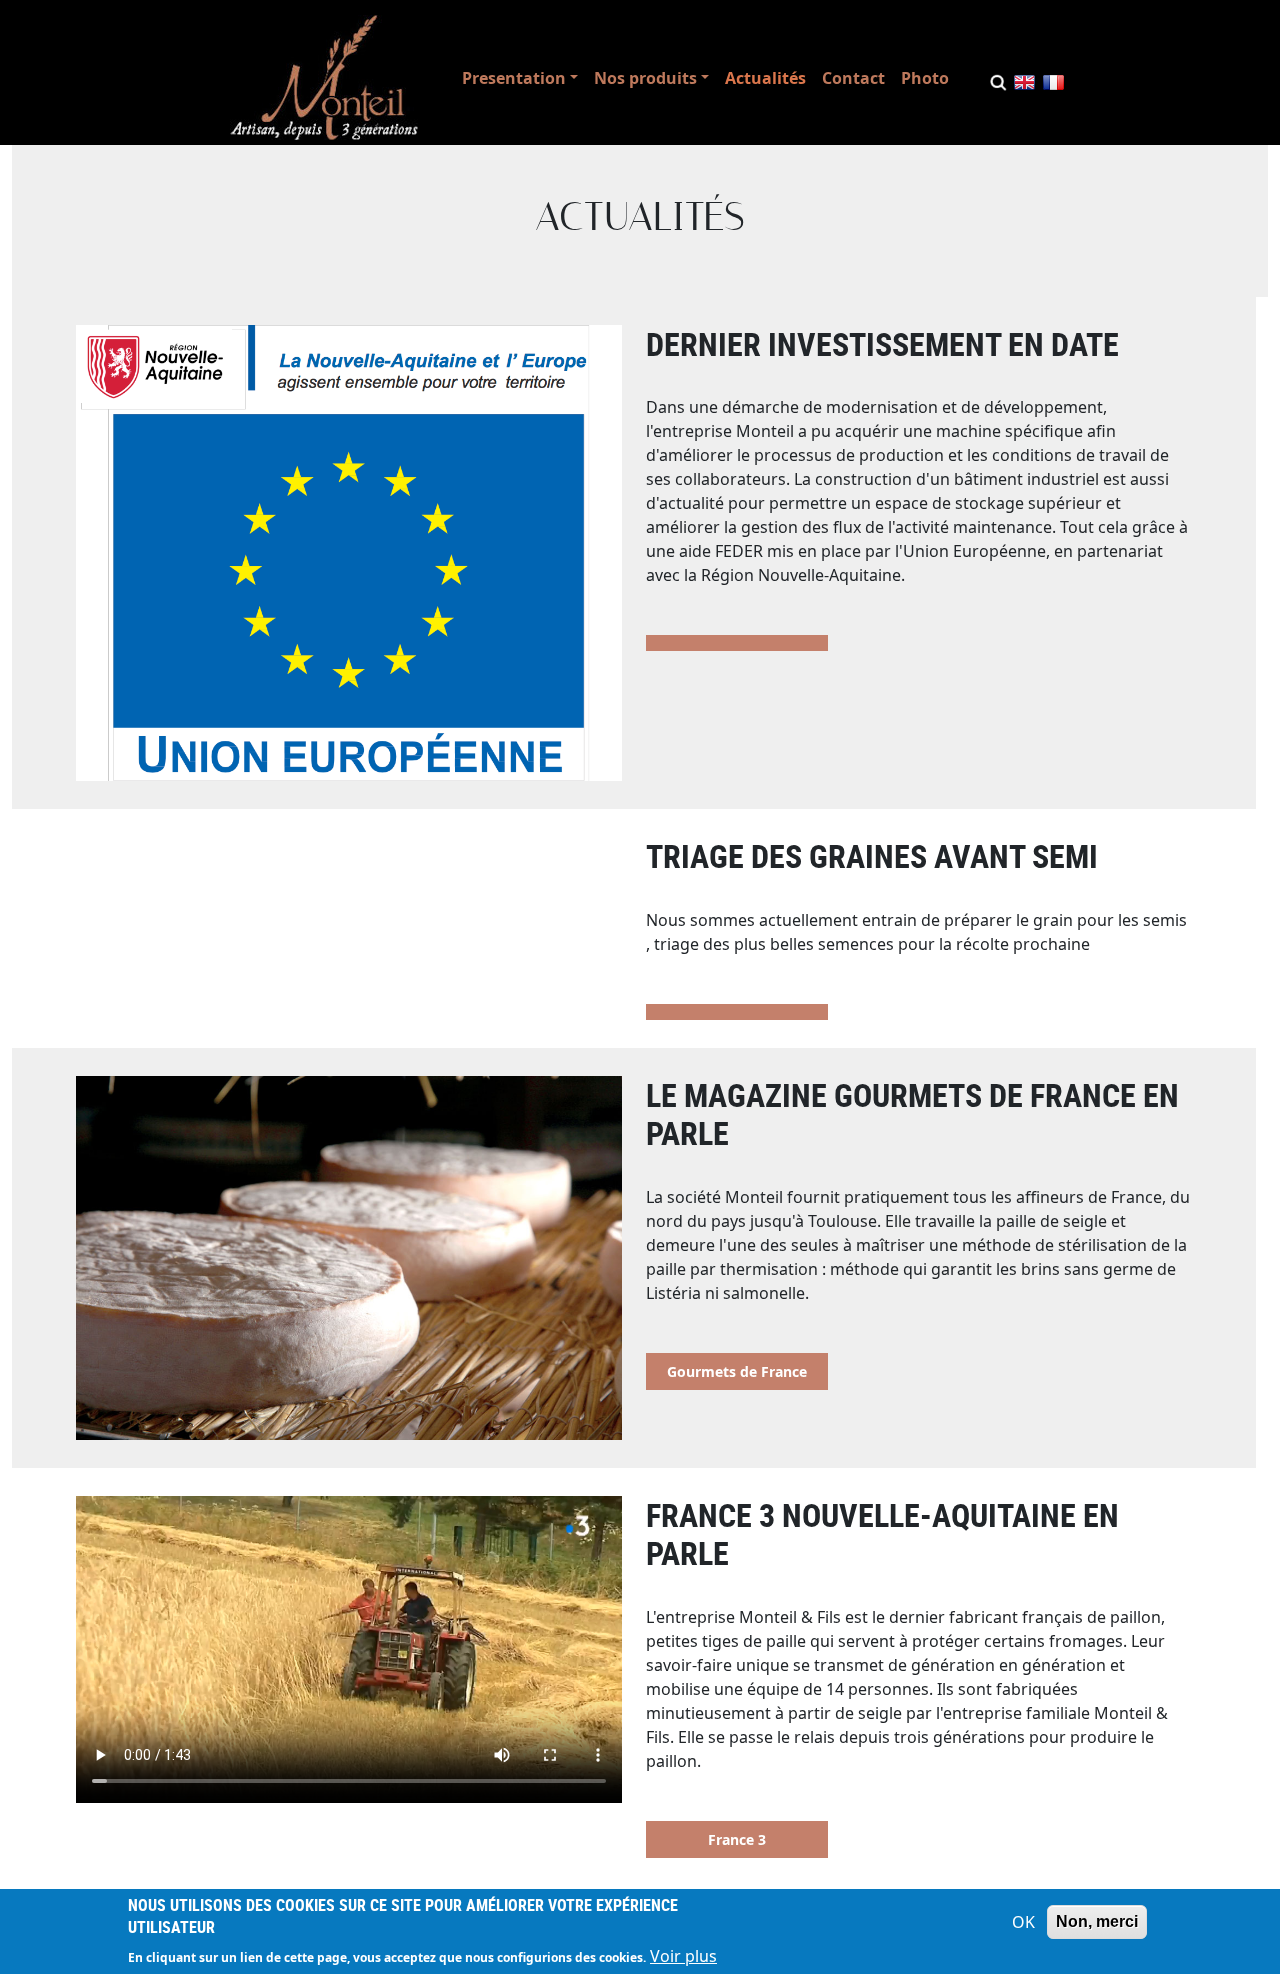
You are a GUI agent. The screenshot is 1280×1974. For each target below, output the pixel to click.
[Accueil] (324, 77)
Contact (853, 78)
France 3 (737, 1839)
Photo (925, 78)
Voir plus (683, 1956)
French (1053, 86)
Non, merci (1097, 1921)
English (1024, 86)
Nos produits (645, 78)
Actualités (765, 78)
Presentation (514, 78)
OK (1023, 1922)
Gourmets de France (737, 1371)
